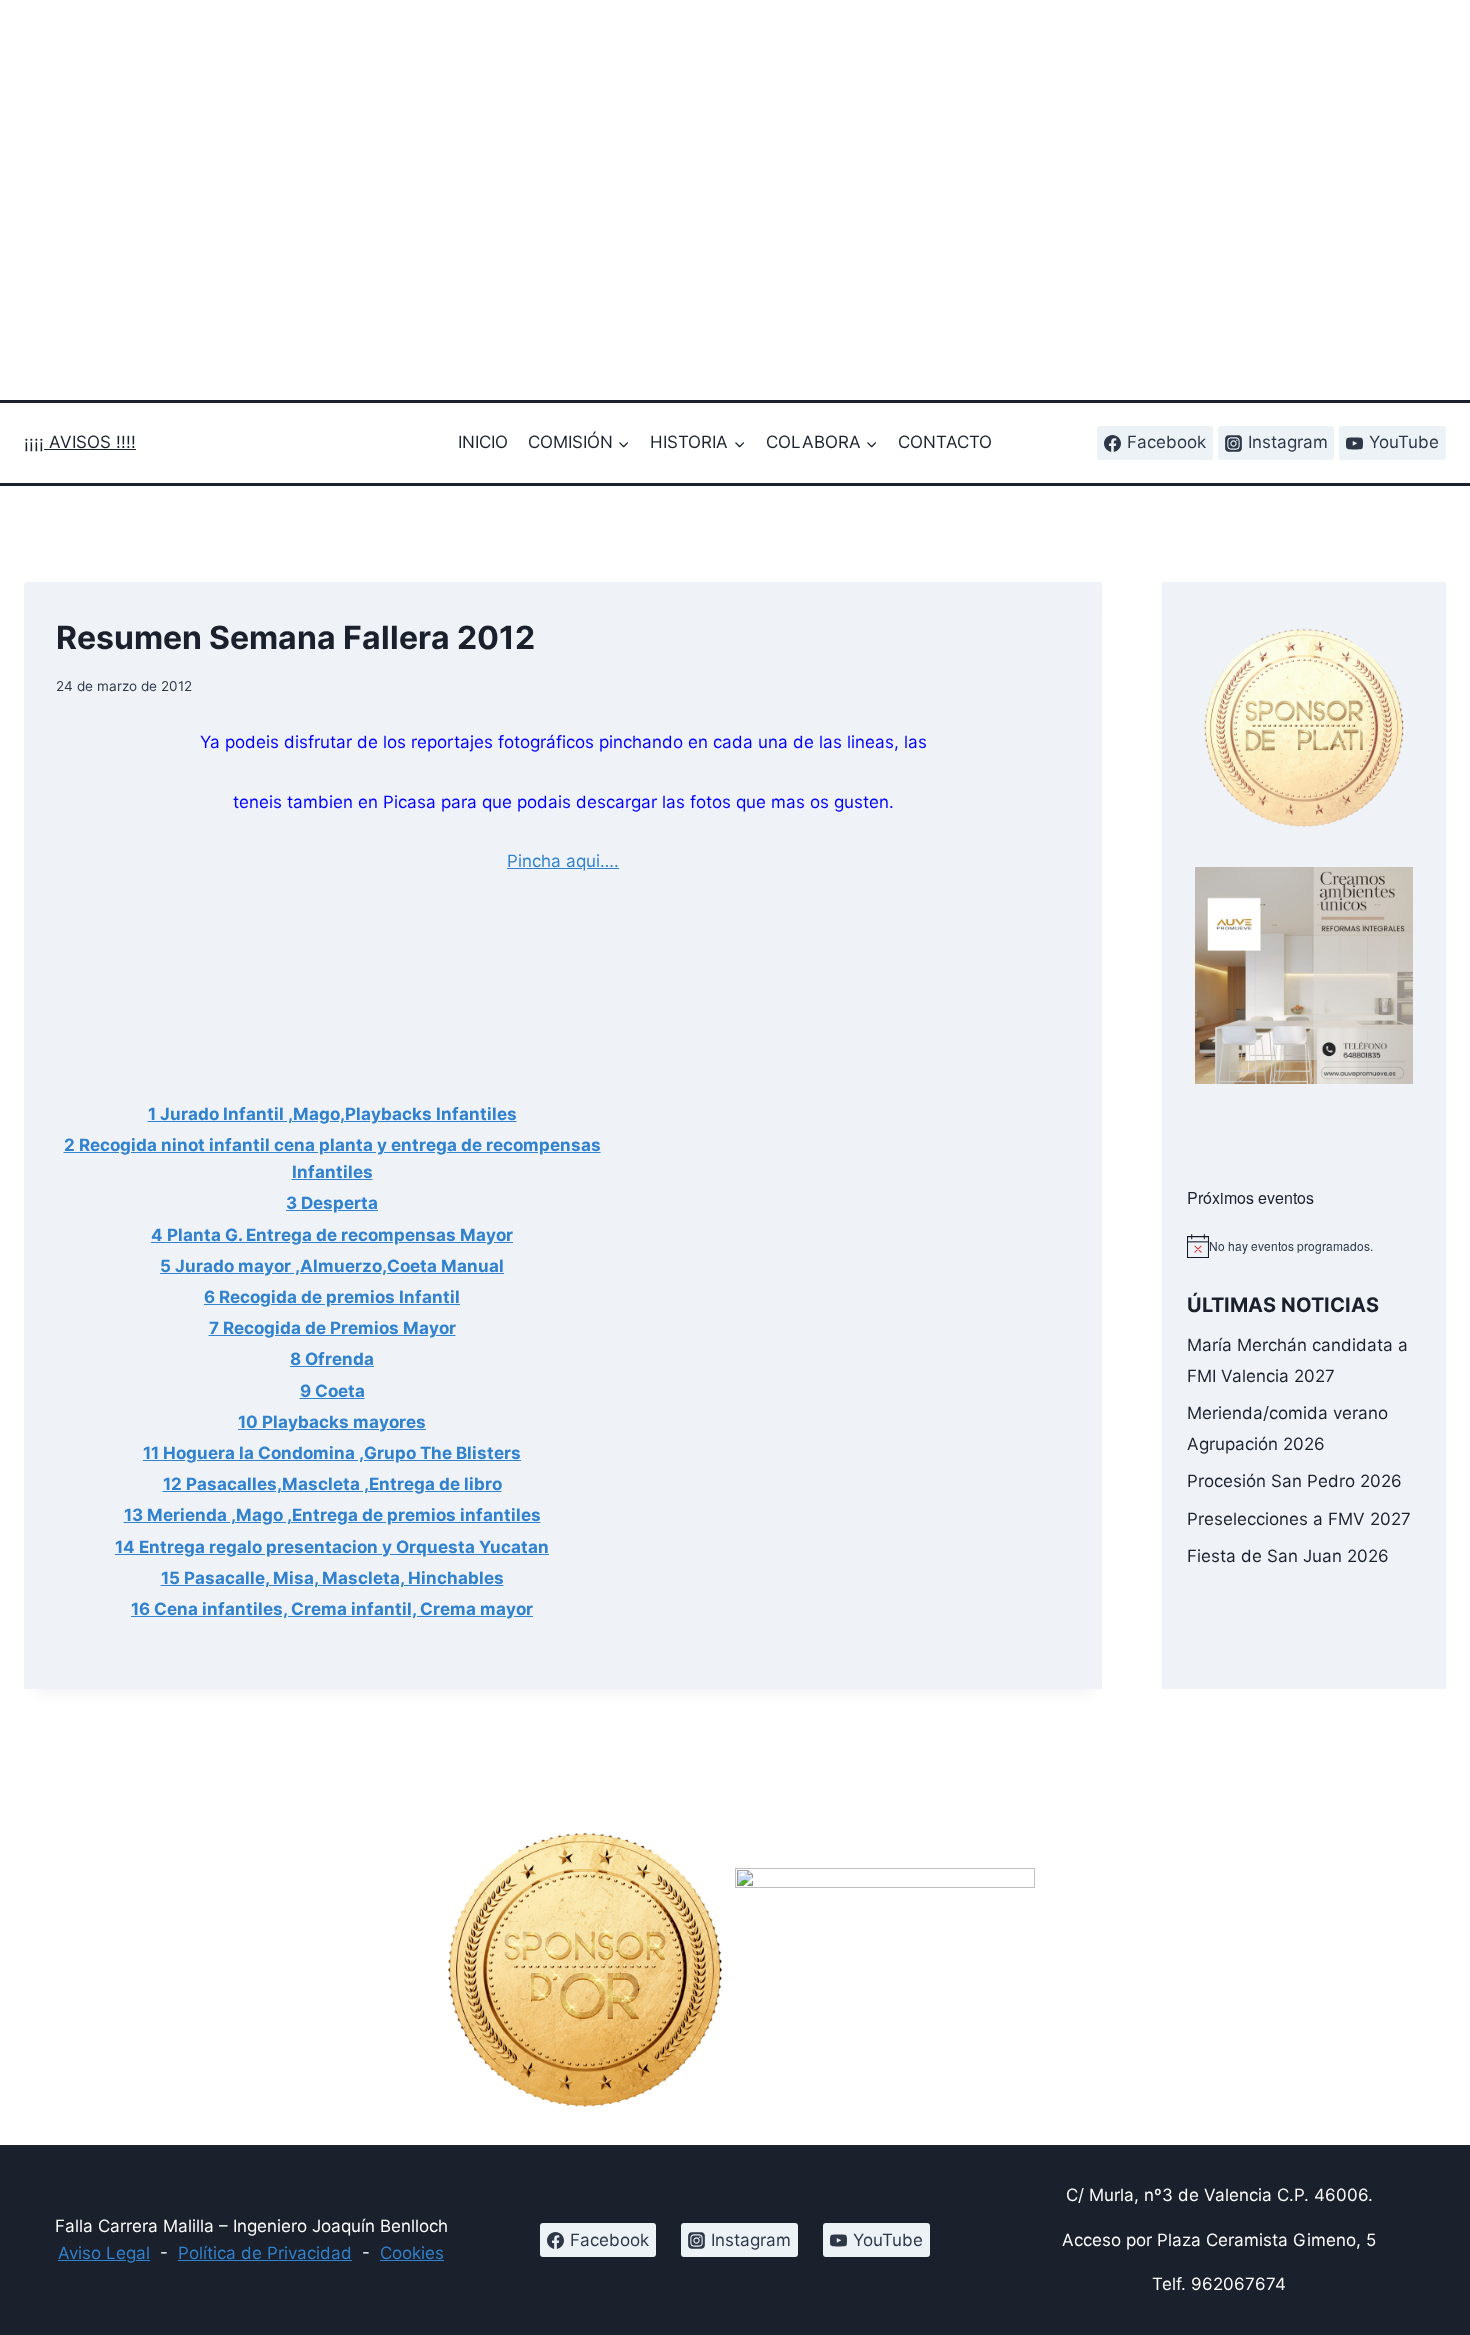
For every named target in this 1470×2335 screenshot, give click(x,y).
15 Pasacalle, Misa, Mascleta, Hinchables (332, 1578)
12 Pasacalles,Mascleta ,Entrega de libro (332, 1484)
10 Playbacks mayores (332, 1422)
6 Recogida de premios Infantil (332, 1297)
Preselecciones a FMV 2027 (1299, 1519)
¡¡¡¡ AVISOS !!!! (80, 442)
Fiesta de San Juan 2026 (1288, 1556)
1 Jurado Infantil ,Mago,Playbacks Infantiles (332, 1114)
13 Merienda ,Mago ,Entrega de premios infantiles (332, 1515)
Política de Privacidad (265, 2253)
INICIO (483, 442)
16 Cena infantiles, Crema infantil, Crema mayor (332, 1609)
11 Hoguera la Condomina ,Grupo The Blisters (332, 1453)
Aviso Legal (104, 2253)
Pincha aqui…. (563, 861)
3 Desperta (332, 1203)
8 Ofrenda (332, 1359)
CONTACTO (945, 442)
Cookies (412, 2253)
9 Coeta (332, 1391)
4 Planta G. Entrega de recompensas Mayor (332, 1235)
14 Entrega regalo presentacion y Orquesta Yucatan (332, 1547)
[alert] (1304, 1246)
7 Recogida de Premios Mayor (332, 1328)
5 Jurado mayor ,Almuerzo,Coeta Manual (332, 1266)
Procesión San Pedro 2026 (1294, 1481)
